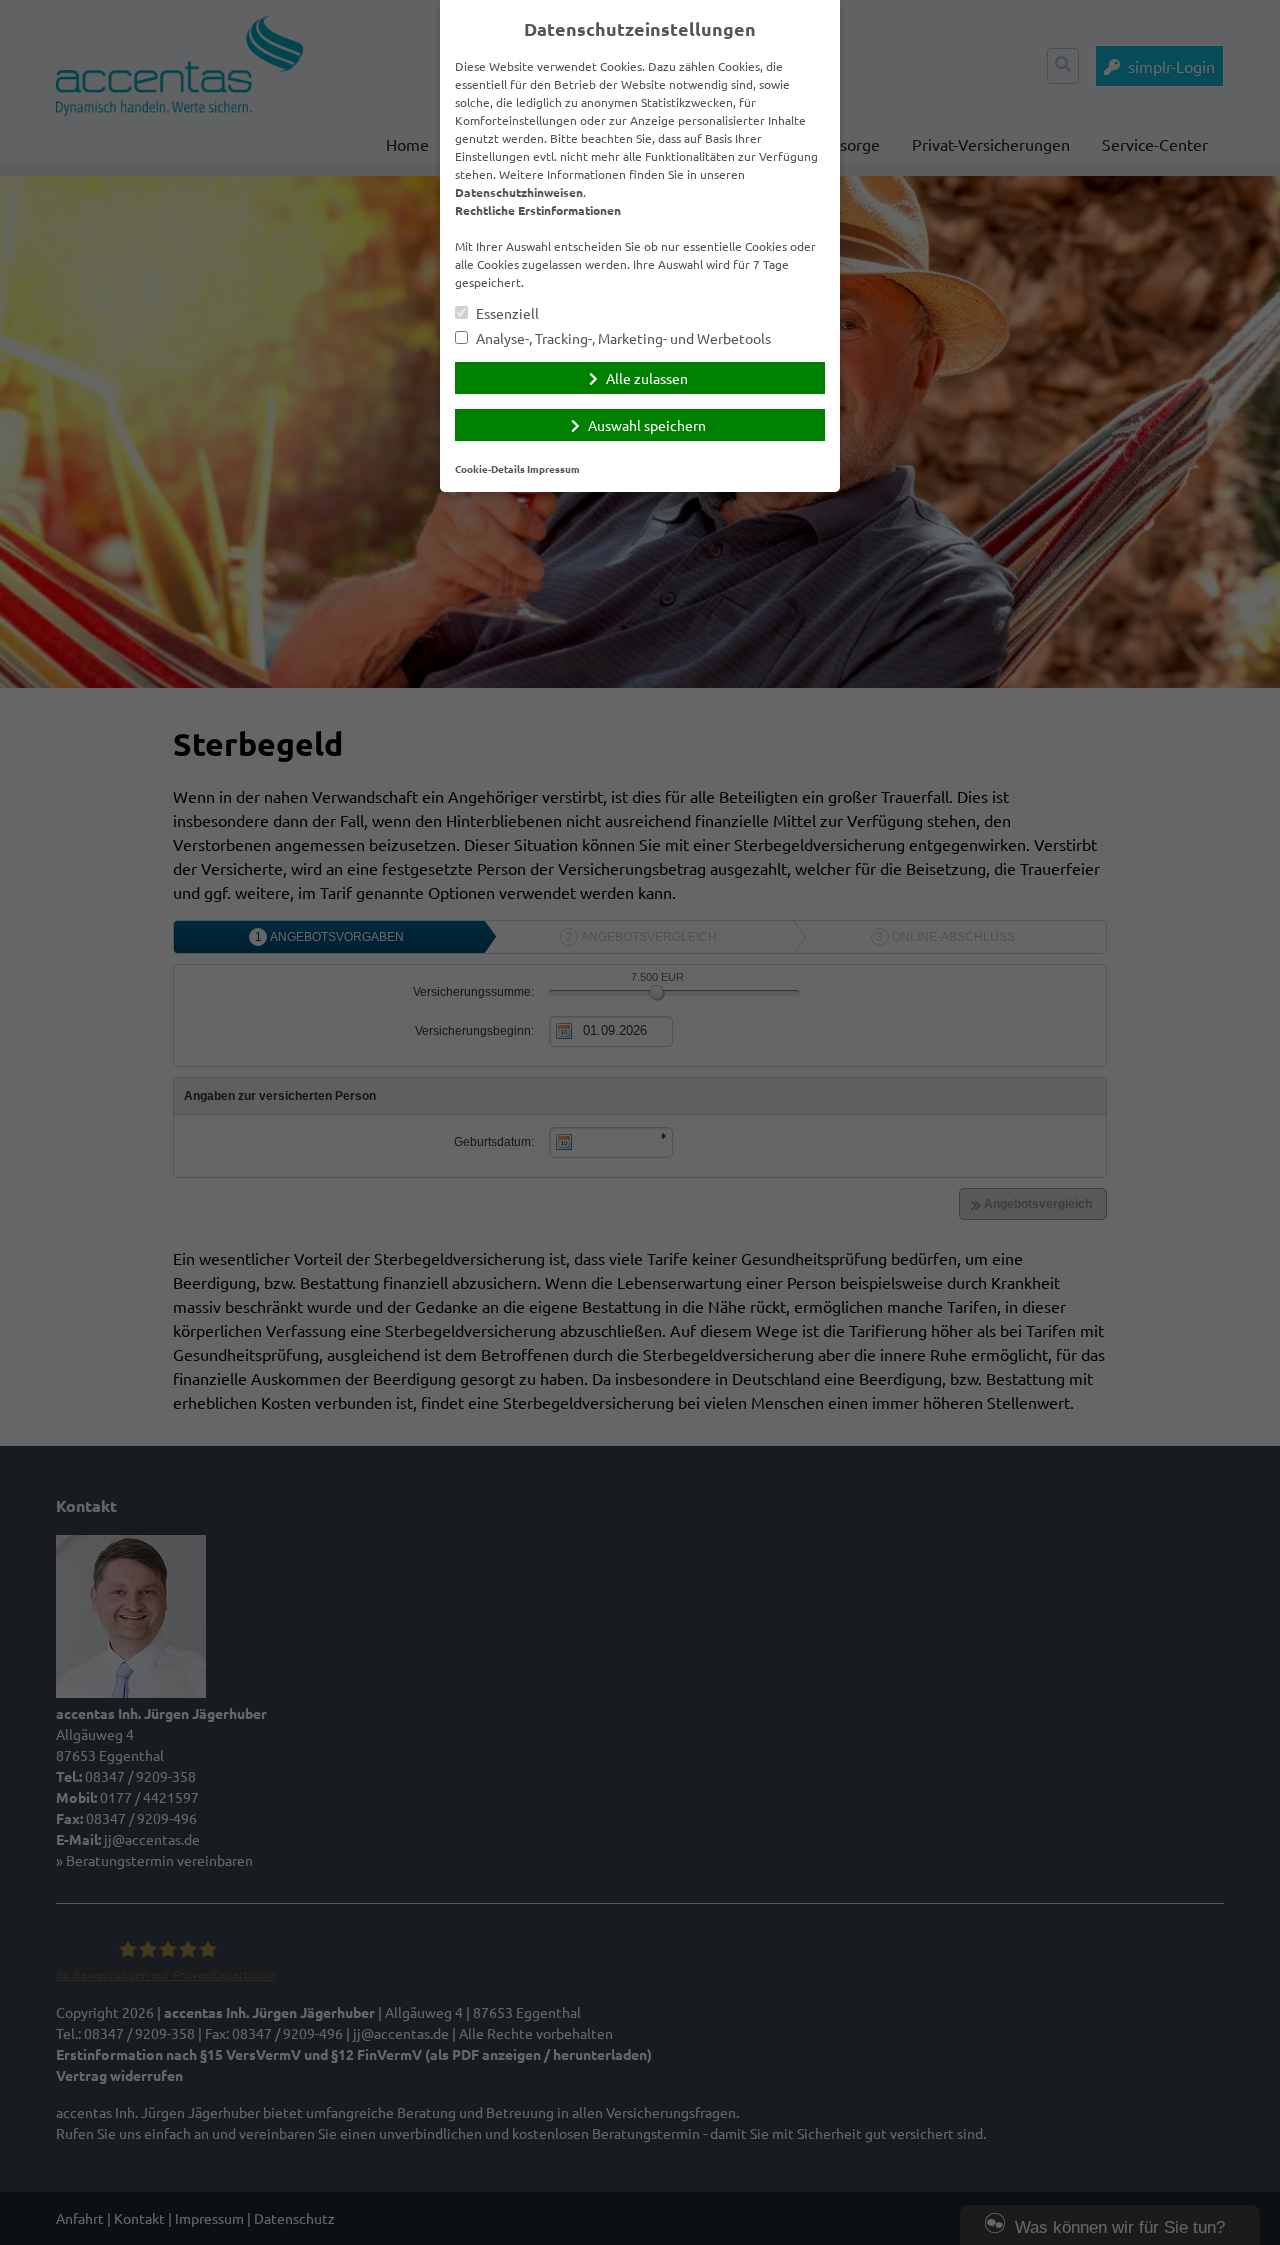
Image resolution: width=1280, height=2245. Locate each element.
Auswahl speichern (647, 425)
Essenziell (506, 313)
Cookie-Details (490, 468)
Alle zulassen (647, 378)
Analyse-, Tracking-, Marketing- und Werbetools (622, 338)
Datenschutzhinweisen (519, 192)
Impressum (553, 468)
